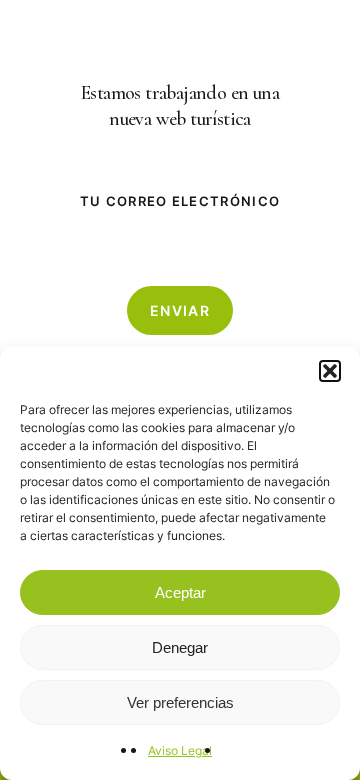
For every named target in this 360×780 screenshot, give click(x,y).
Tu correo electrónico (180, 201)
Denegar (180, 647)
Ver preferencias (180, 702)
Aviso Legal (180, 750)
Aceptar (180, 592)
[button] (330, 371)
